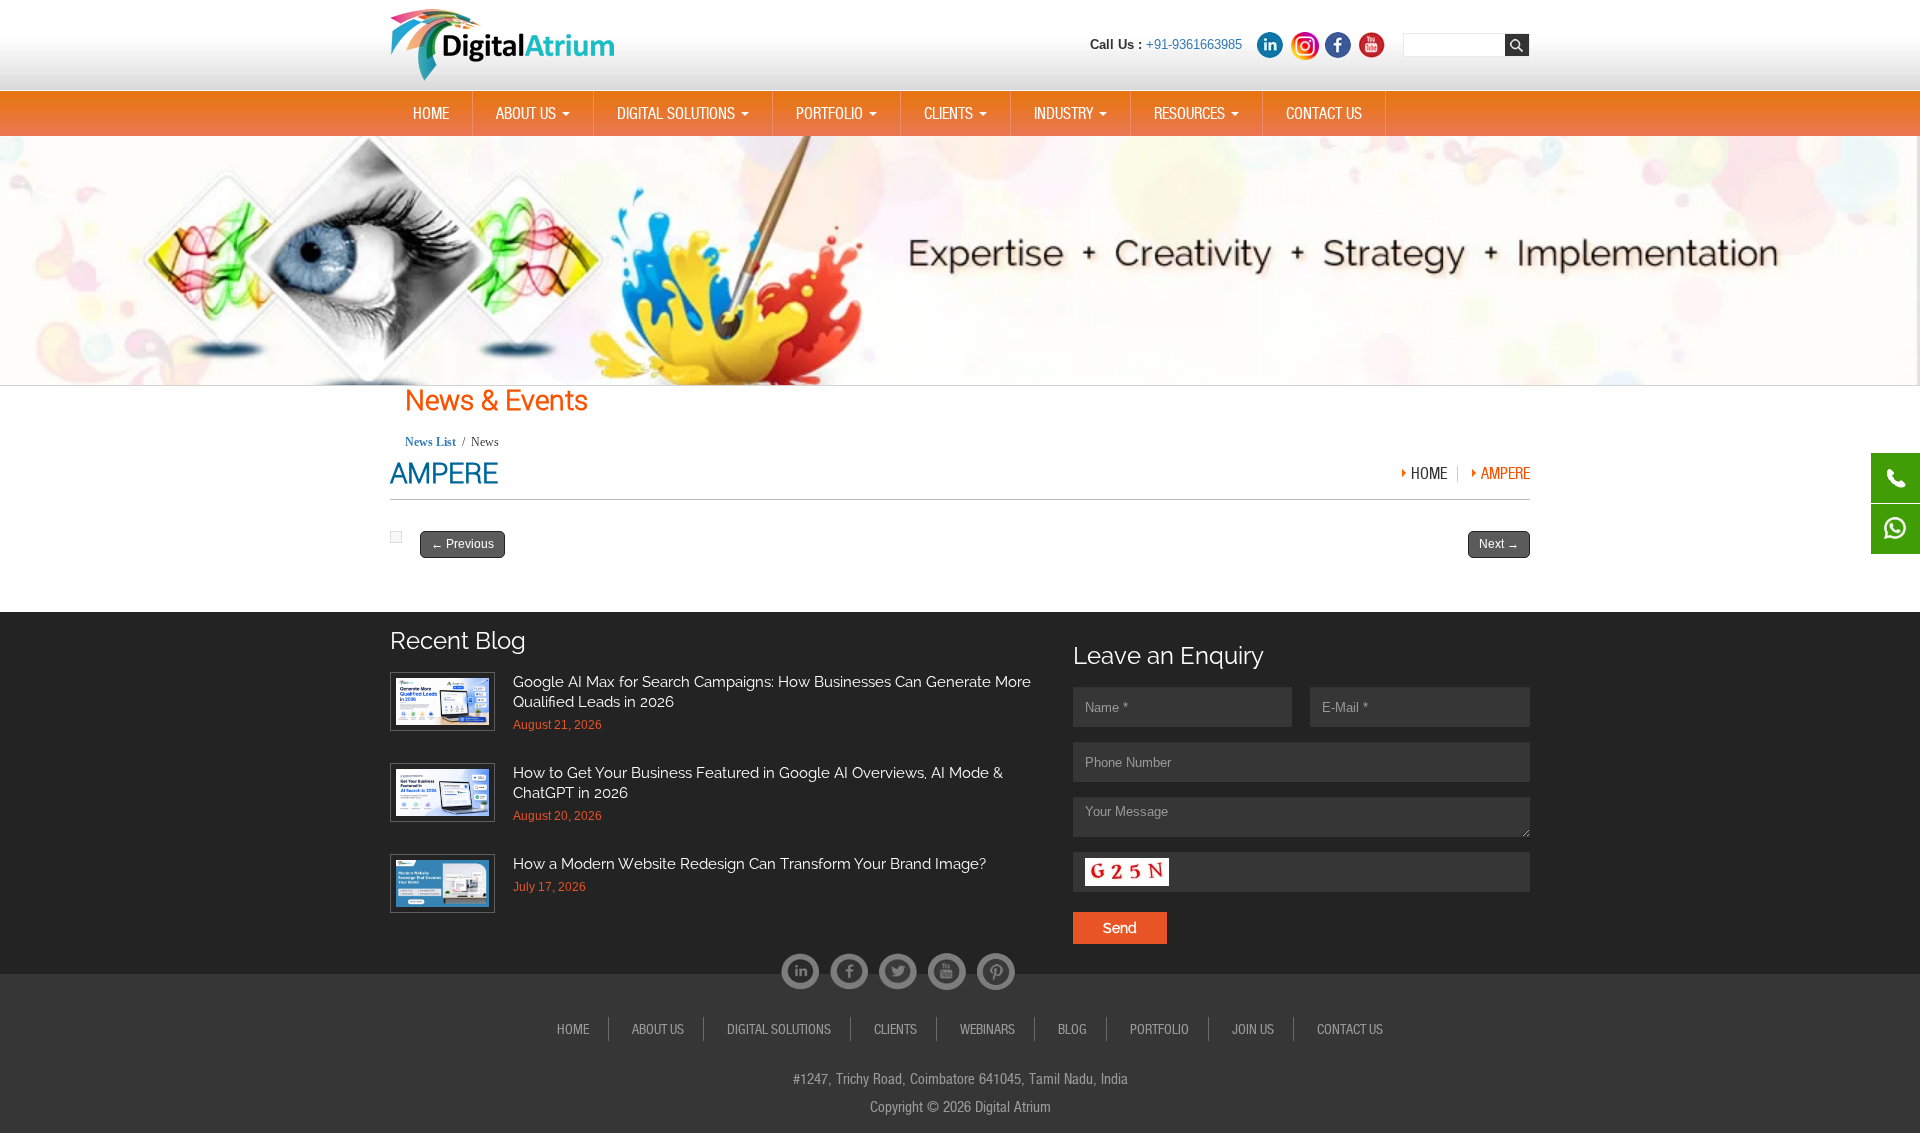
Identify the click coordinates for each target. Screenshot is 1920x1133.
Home (1429, 473)
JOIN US (1253, 1029)
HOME (431, 113)
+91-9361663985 (1194, 44)
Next (1499, 544)
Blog (1072, 1029)
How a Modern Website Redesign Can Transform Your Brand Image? (749, 864)
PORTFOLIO (840, 120)
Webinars (987, 1029)
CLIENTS (959, 120)
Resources (1200, 120)
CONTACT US (1324, 113)
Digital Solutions (687, 120)
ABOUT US (537, 120)
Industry (1074, 120)
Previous (462, 544)
